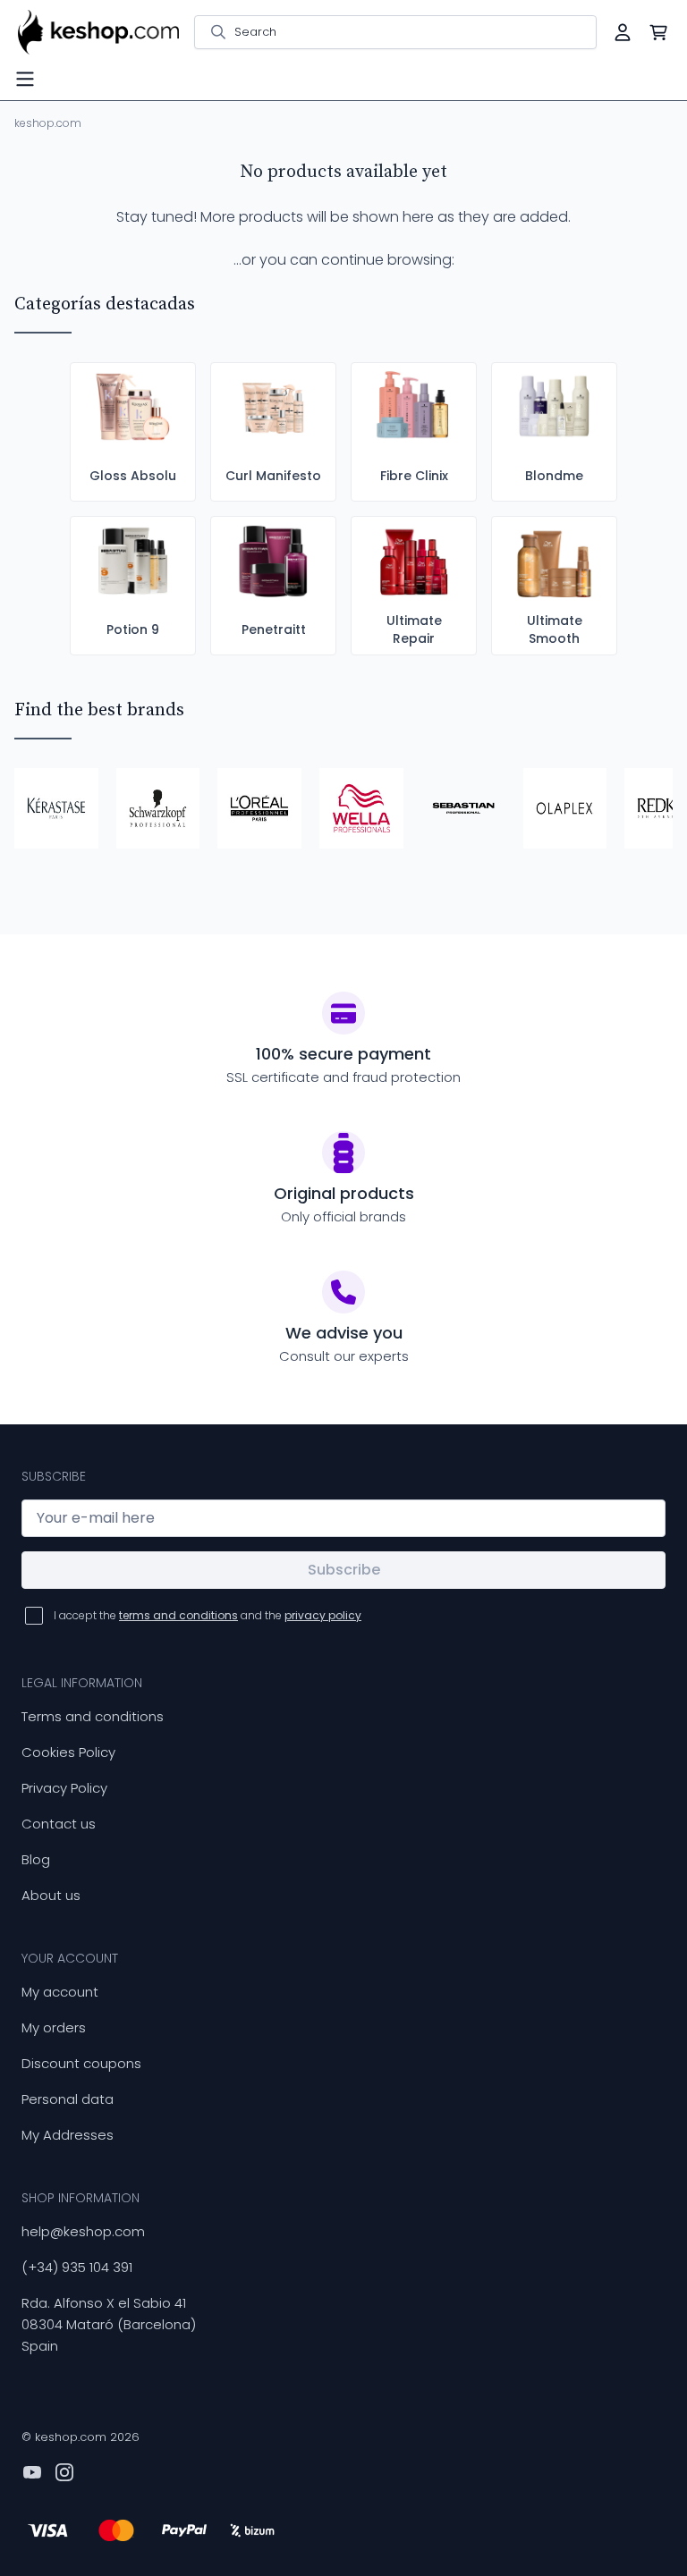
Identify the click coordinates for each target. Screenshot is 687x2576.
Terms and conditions (93, 1716)
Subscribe (344, 1570)
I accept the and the (208, 1615)
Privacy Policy (64, 1788)
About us (51, 1895)
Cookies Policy (68, 1752)
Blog (36, 1859)
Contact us (59, 1824)
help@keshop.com (83, 2231)
